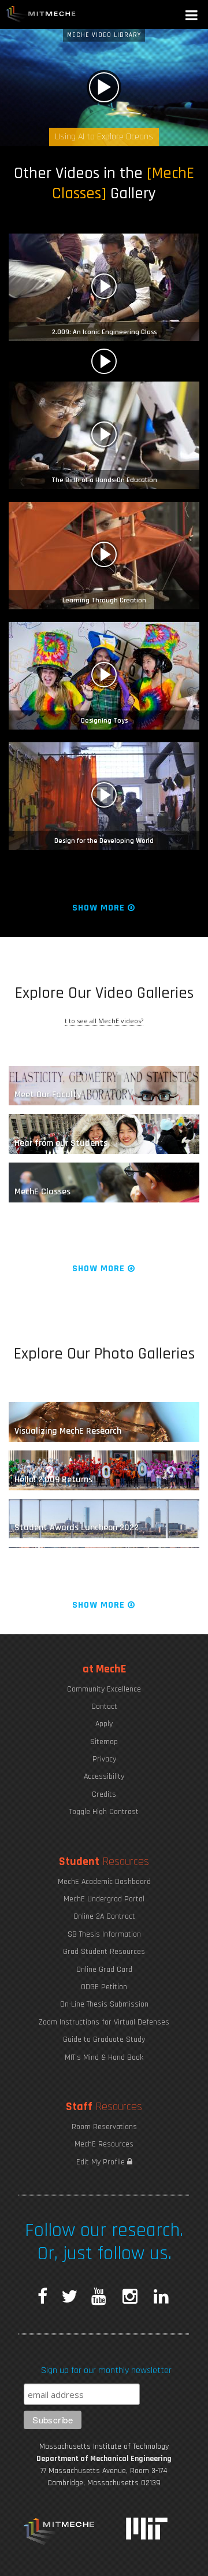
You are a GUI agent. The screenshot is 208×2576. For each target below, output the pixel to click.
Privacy (104, 1759)
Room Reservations (104, 2127)
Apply (104, 1724)
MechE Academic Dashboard (104, 1882)
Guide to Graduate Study (104, 2040)
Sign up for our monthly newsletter (106, 2370)
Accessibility (104, 1776)
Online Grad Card (104, 1970)
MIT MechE (41, 14)
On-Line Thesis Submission (104, 2004)
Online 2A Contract (104, 1916)
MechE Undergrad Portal (104, 1899)
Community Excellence (104, 1689)
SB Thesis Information (104, 1934)
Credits (104, 1794)
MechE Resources (104, 2144)
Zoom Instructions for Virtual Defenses (104, 2022)
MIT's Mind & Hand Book (104, 2057)
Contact (104, 1707)
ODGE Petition (104, 1987)
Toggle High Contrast (104, 1812)
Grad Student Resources (104, 1952)
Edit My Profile (102, 2162)
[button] (192, 16)
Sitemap (104, 1742)
